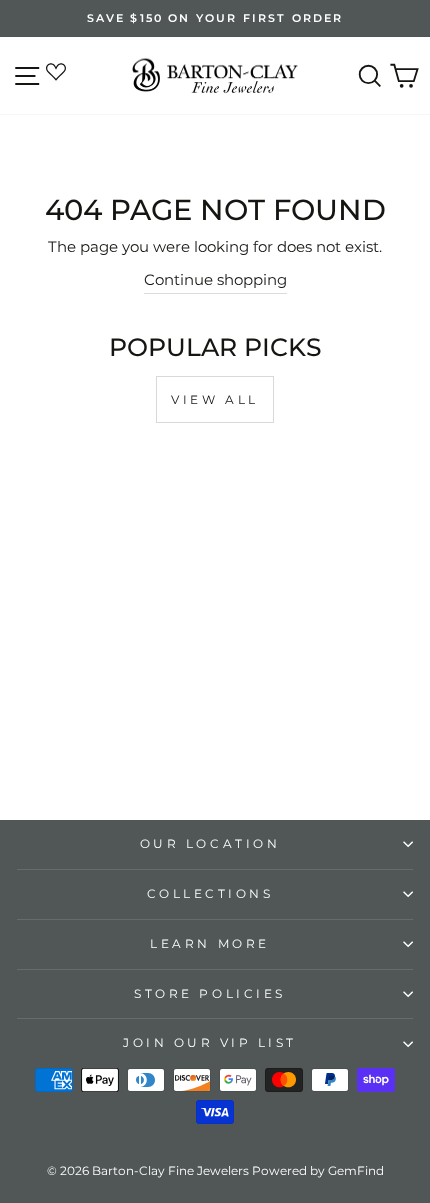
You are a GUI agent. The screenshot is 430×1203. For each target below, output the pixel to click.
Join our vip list (210, 1043)
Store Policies (209, 994)
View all (215, 399)
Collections (210, 894)
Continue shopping (215, 280)
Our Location (210, 844)
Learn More (209, 944)
